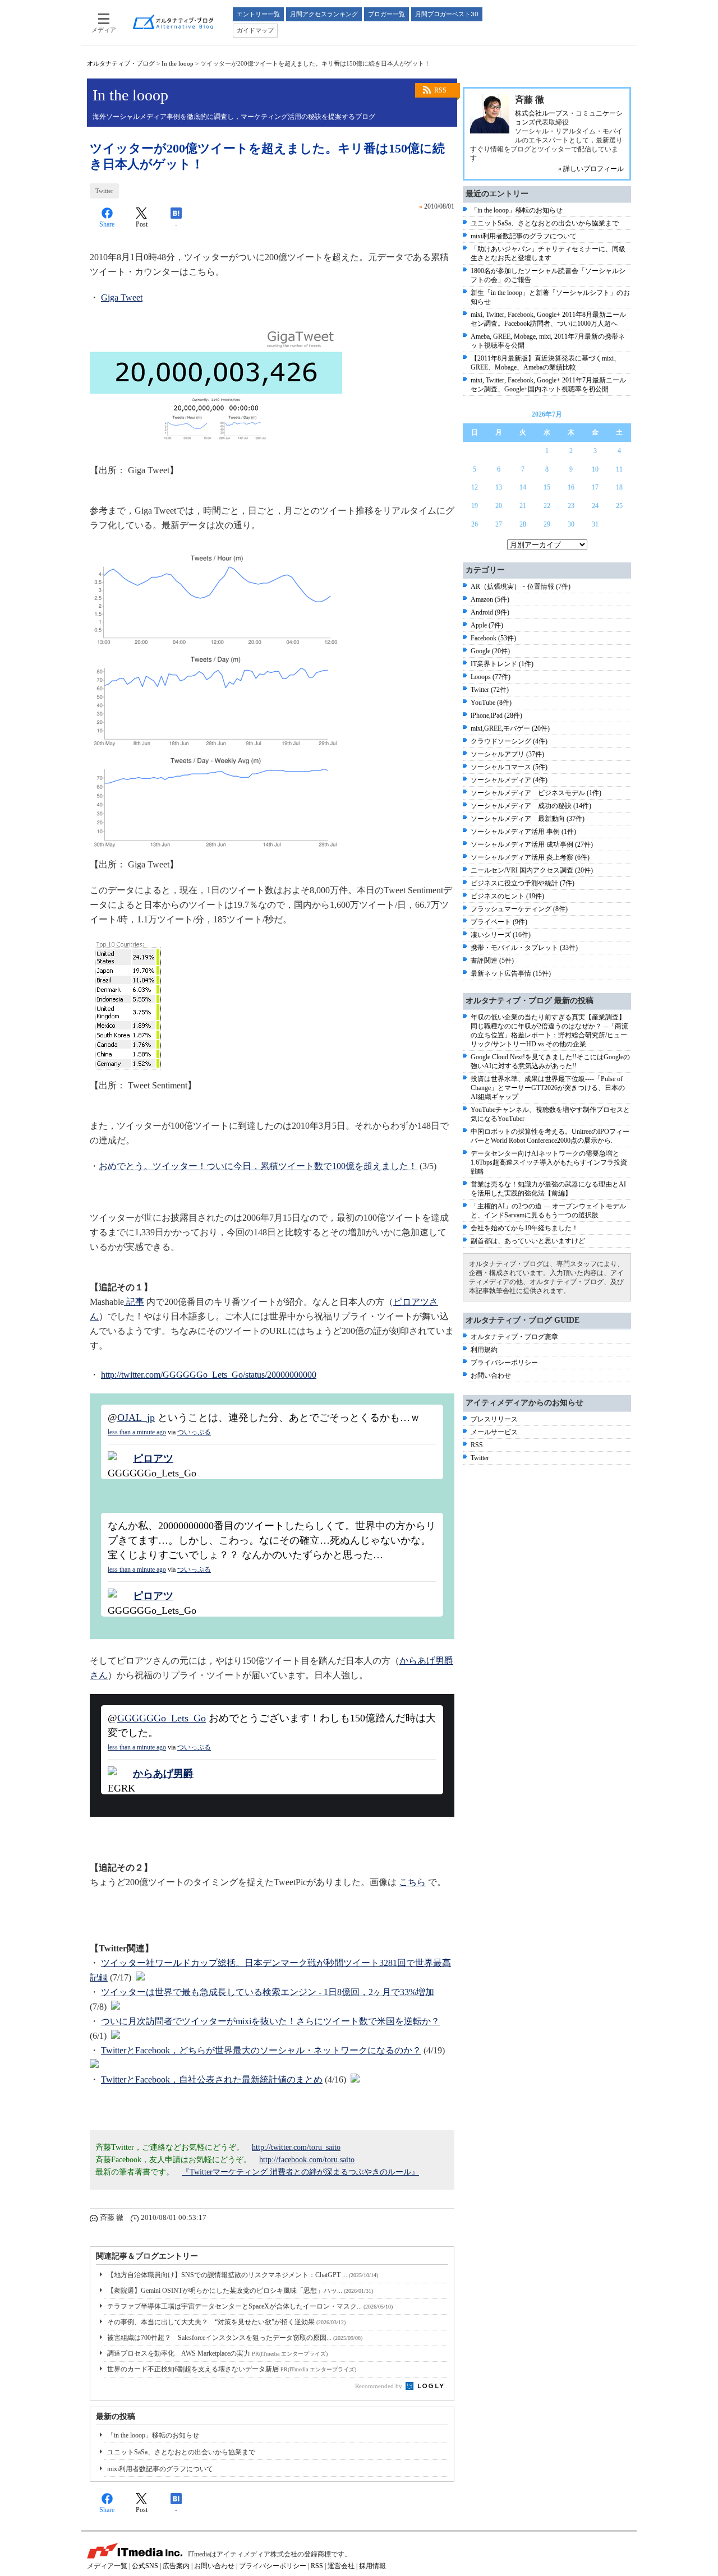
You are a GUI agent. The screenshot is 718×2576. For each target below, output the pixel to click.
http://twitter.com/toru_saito (296, 2147)
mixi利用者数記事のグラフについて (160, 2469)
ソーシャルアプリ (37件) (507, 754)
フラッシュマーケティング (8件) (519, 909)
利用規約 (484, 1350)
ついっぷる (194, 1432)
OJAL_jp (136, 1418)
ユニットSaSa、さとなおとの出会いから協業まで (181, 2452)
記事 (134, 1302)
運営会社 (341, 2566)
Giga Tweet (122, 297)
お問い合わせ (491, 1375)
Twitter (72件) (490, 690)
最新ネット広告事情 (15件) (511, 973)
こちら (412, 1882)
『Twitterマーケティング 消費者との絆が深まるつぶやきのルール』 (300, 2172)
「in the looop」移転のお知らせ (153, 2435)
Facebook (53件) (493, 638)
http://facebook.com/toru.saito (307, 2160)
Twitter (104, 191)
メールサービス (494, 1432)
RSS (440, 90)
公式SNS (145, 2566)
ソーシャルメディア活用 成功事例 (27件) (532, 844)
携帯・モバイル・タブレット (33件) (524, 948)
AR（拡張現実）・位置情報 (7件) (521, 587)
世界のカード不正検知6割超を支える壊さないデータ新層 (232, 2369)
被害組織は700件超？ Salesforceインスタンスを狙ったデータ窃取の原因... (235, 2338)
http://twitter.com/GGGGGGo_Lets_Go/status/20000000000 (209, 1375)
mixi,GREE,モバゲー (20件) (510, 728)
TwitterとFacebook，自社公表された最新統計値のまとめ (212, 2079)
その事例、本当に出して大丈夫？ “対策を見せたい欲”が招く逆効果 (226, 2322)
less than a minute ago (137, 1432)
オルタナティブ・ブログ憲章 (514, 1337)
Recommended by (379, 2386)
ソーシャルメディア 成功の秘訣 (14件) (531, 806)
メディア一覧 (107, 2566)
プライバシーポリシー (504, 1363)
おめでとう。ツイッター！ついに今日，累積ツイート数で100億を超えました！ (258, 1166)
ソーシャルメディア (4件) (509, 780)
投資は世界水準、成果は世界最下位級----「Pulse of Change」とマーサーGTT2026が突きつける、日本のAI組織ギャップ (548, 1088)
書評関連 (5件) (492, 961)
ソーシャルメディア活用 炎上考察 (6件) (530, 857)
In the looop (178, 63)
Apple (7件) (487, 625)
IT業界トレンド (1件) (502, 664)
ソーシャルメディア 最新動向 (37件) (528, 819)
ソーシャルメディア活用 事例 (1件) (523, 832)
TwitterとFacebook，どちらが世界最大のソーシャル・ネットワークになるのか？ (261, 2050)
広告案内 (176, 2566)
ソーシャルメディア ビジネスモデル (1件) (536, 793)
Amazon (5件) (490, 599)
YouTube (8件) (491, 703)
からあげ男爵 (163, 1774)
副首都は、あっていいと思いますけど (528, 1241)
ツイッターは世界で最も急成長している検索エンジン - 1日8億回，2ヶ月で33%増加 (268, 1992)
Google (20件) (490, 651)
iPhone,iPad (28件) (496, 715)
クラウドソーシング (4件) (509, 741)
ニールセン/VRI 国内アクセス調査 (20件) (532, 870)
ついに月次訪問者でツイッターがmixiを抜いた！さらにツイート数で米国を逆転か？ (270, 2021)
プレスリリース (494, 1419)
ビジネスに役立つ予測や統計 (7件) (523, 883)
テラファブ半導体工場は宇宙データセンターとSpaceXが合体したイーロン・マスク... (250, 2306)
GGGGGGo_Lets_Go (162, 1718)
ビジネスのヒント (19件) (507, 896)
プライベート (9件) (499, 922)
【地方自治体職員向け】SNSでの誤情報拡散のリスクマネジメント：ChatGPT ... (243, 2275)
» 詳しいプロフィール (591, 169)
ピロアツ (153, 1458)
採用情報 (372, 2566)
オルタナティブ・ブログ (121, 63)
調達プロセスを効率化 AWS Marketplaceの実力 (217, 2353)
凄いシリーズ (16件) (501, 935)
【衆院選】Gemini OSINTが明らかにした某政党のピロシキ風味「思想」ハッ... (240, 2291)
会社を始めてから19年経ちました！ (524, 1228)
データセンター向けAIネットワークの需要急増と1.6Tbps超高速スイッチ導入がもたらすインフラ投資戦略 (549, 1162)
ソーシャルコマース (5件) (509, 767)
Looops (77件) (491, 677)
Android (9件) (490, 612)
